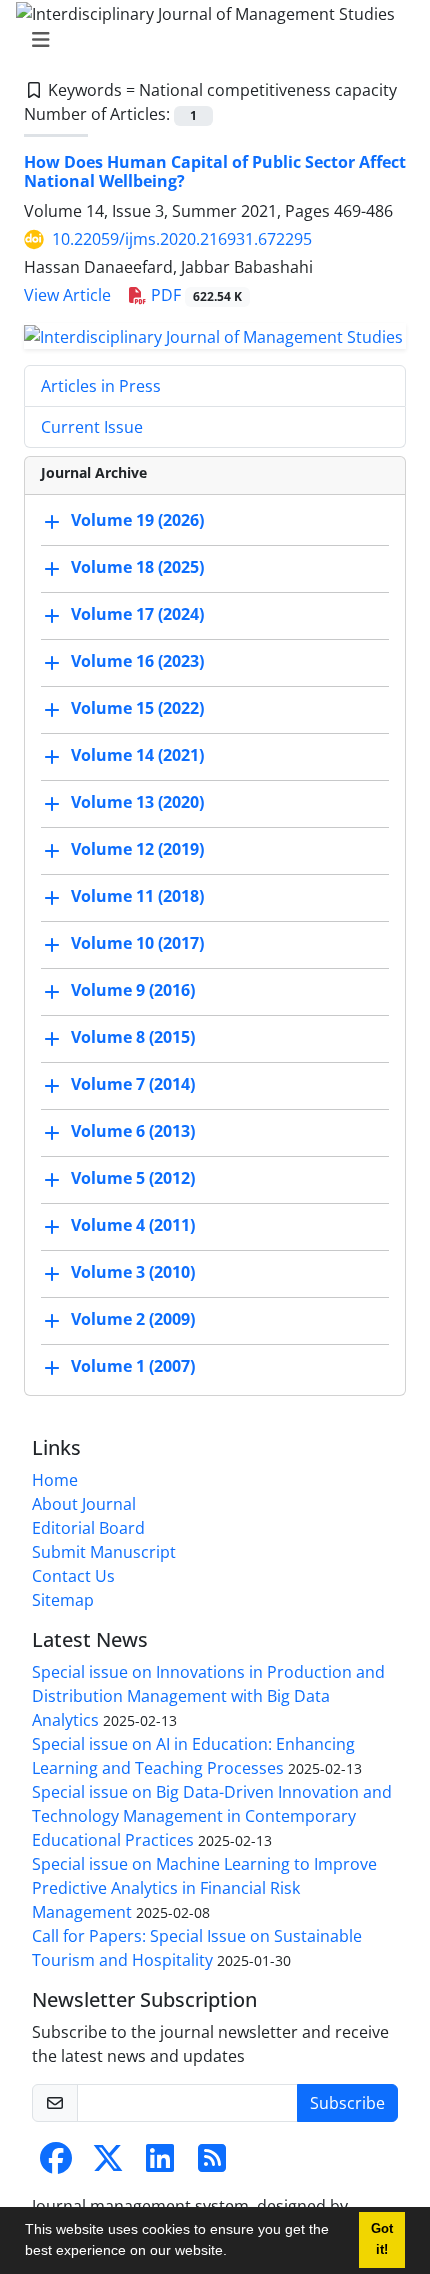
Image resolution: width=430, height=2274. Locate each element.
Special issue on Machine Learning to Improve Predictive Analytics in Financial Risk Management (204, 1888)
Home (55, 1480)
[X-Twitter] (108, 2164)
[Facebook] (56, 2164)
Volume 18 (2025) (137, 567)
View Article (67, 295)
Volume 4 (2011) (133, 1225)
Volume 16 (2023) (137, 661)
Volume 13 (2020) (137, 802)
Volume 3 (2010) (133, 1272)
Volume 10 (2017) (137, 943)
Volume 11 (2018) (137, 896)
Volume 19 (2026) (137, 520)
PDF (194, 295)
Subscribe (347, 2103)
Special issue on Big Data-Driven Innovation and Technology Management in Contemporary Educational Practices (212, 1816)
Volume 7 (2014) (133, 1084)
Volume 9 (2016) (133, 990)
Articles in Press (101, 386)
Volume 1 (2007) (133, 1366)
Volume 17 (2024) (137, 614)
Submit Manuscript (104, 1552)
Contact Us (73, 1576)
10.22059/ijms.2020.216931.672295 (182, 239)
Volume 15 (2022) (137, 708)
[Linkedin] (160, 2164)
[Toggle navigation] (209, 40)
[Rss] (212, 2164)
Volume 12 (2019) (137, 849)
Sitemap (63, 1600)
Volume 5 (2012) (133, 1178)
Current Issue (92, 427)
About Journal (84, 1504)
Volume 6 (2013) (133, 1131)
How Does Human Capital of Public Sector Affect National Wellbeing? (215, 171)
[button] (234, 2253)
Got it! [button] (382, 2239)
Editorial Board (88, 1528)
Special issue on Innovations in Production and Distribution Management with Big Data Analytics (208, 1696)
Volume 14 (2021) (137, 755)
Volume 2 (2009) (133, 1319)
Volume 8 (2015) (133, 1037)
